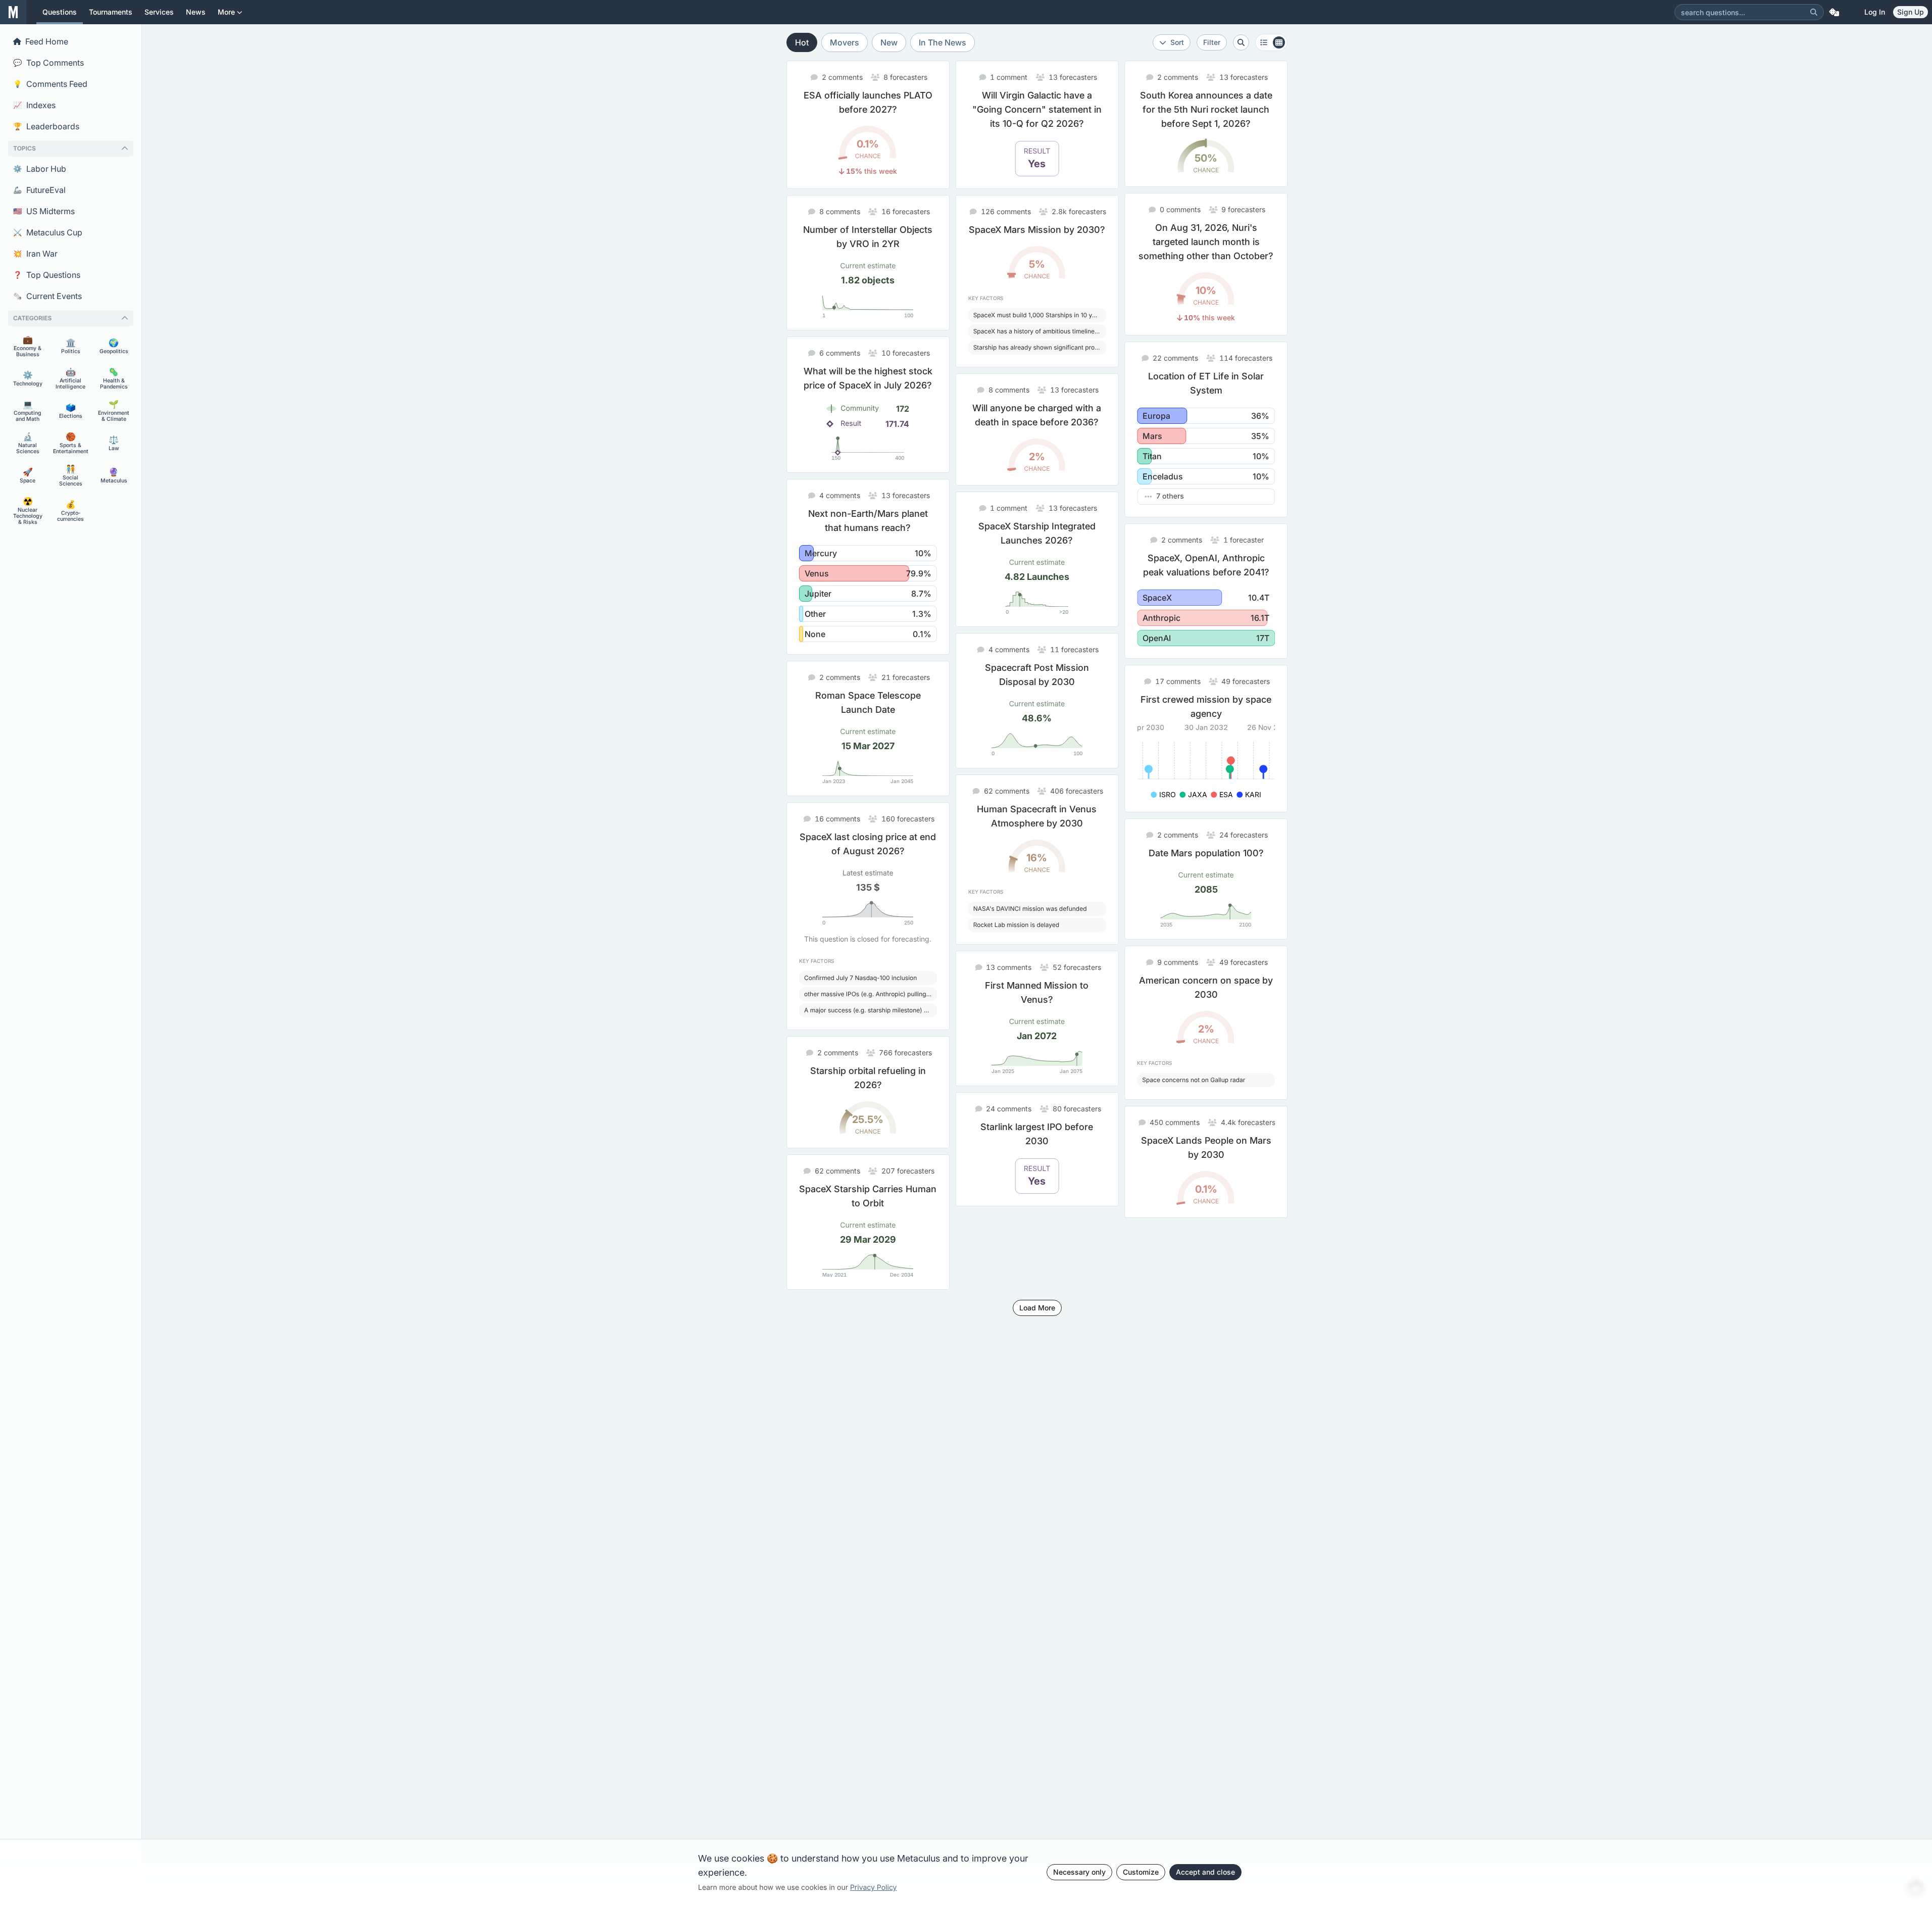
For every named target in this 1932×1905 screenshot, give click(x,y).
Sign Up (1911, 12)
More (226, 12)
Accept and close (1205, 1872)
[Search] (1814, 12)
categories (32, 318)
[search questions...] (1241, 42)
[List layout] (1271, 42)
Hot (802, 42)
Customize (1141, 1872)
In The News (943, 42)
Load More (1037, 1308)
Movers (845, 42)
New (889, 42)
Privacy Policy (874, 1888)
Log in (1875, 12)
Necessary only (1079, 1872)
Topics (24, 148)
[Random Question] (1834, 12)
